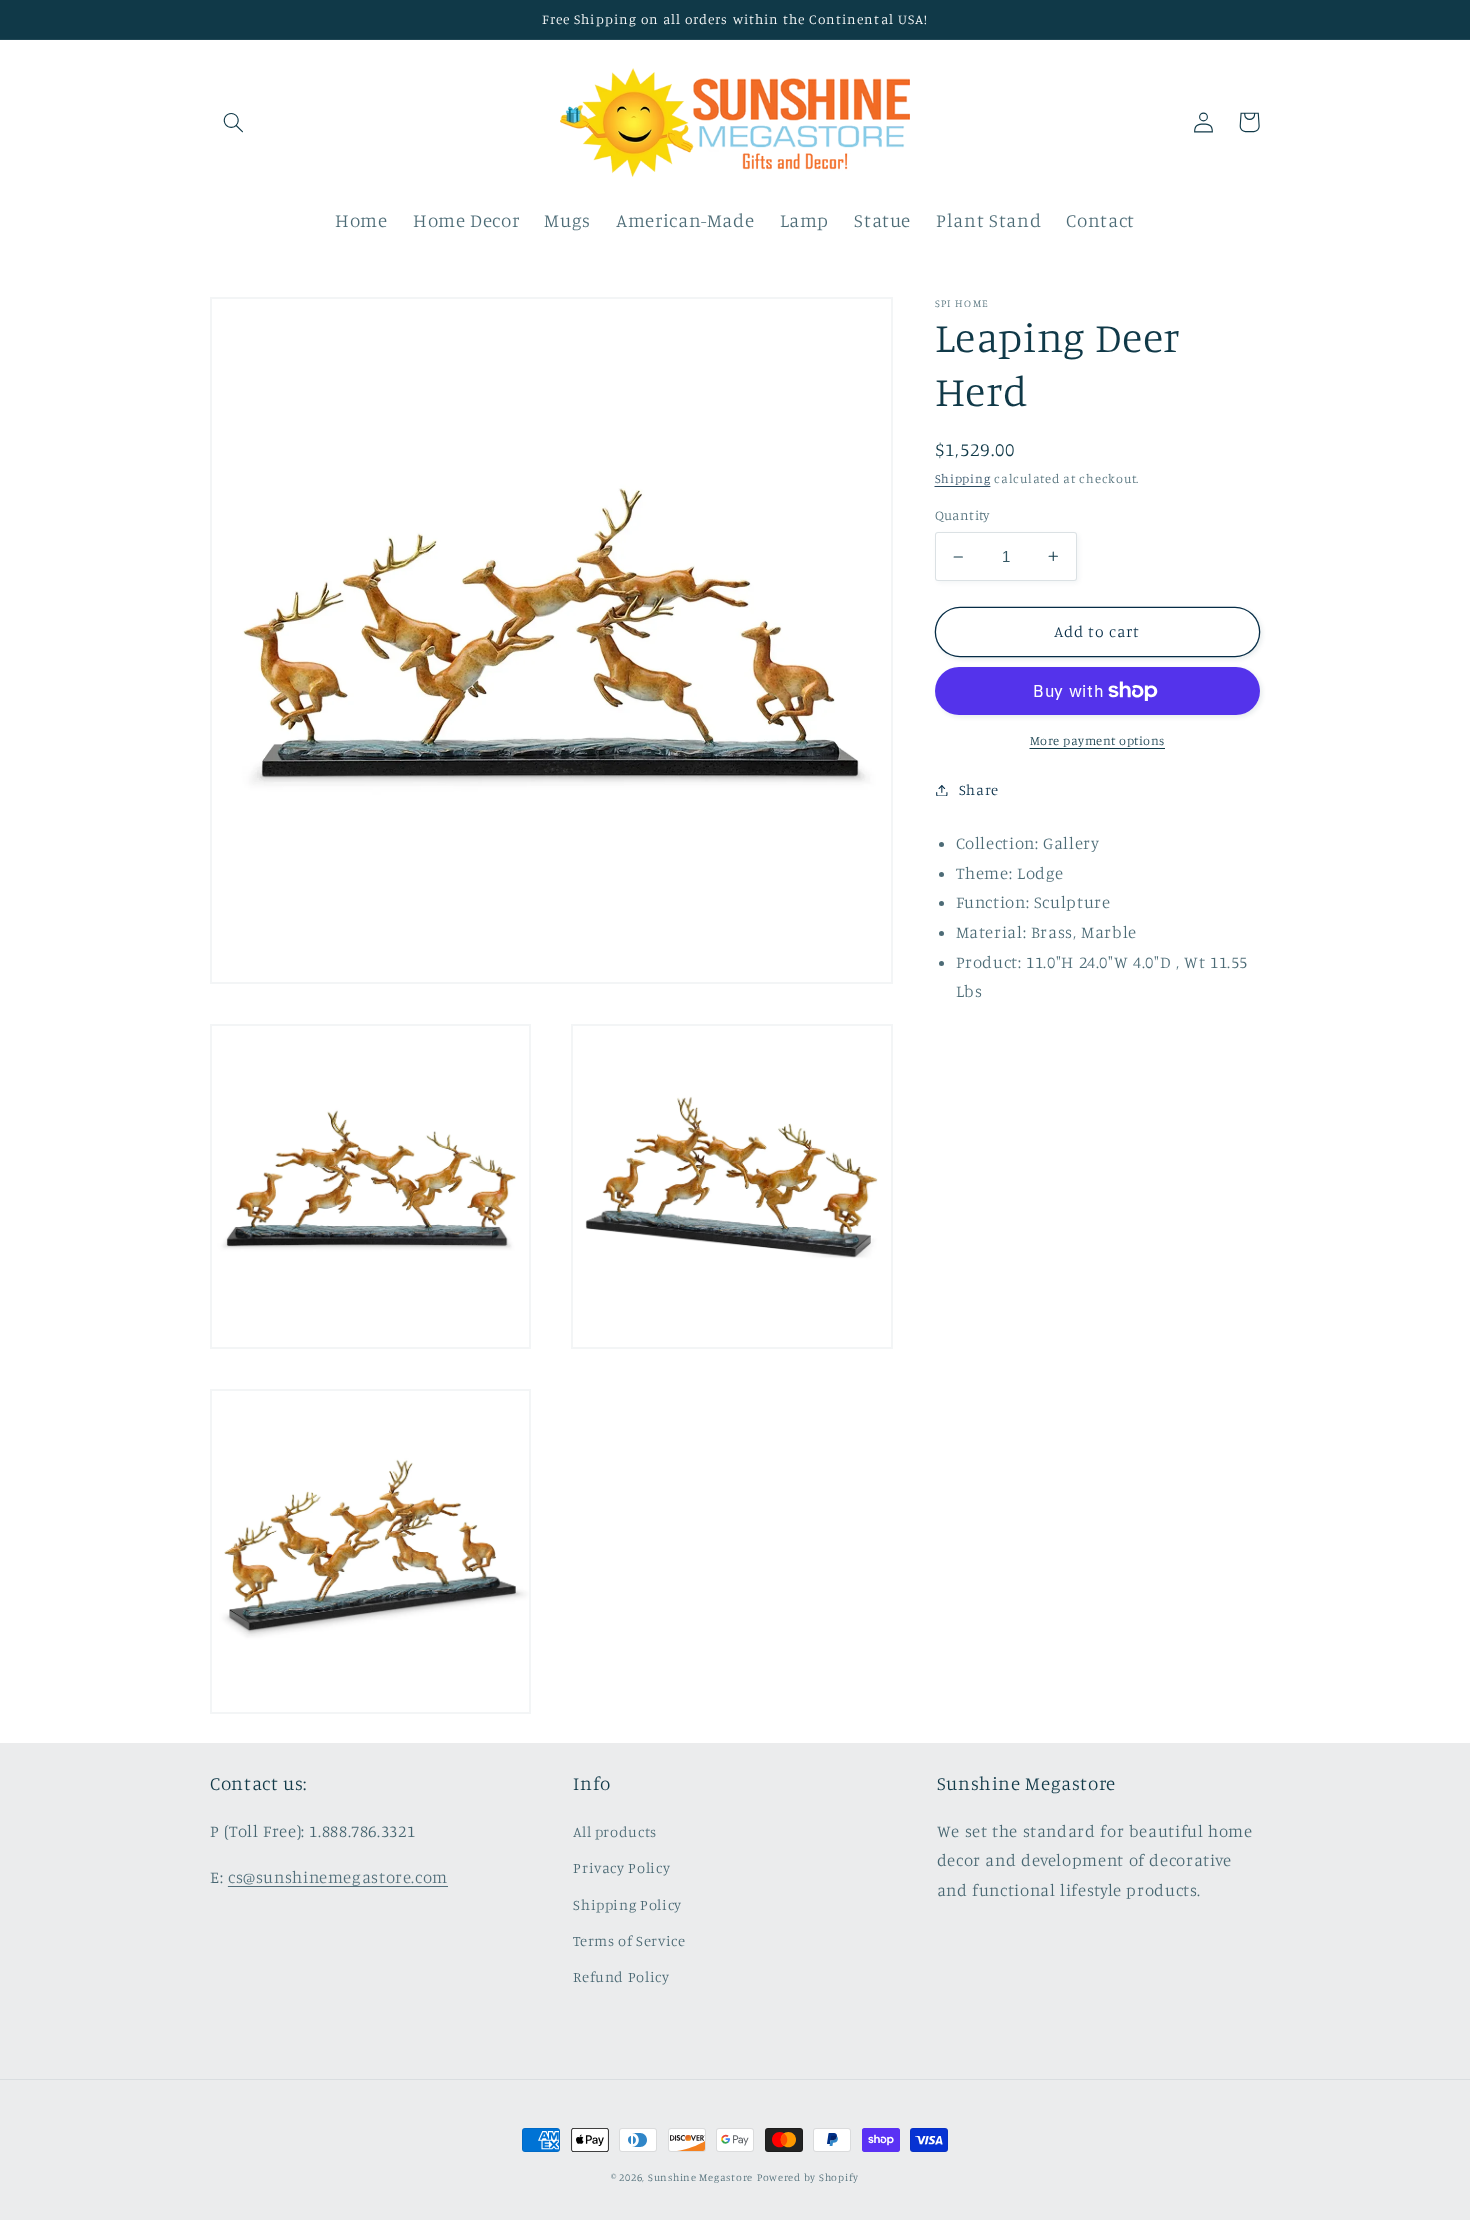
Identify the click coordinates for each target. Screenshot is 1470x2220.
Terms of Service (629, 1940)
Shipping (963, 478)
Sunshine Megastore (700, 2177)
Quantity (962, 516)
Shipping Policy (627, 1904)
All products (615, 1831)
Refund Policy (621, 1976)
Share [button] (979, 789)
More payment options (1098, 740)
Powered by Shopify (808, 2177)
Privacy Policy (621, 1867)
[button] (233, 122)
